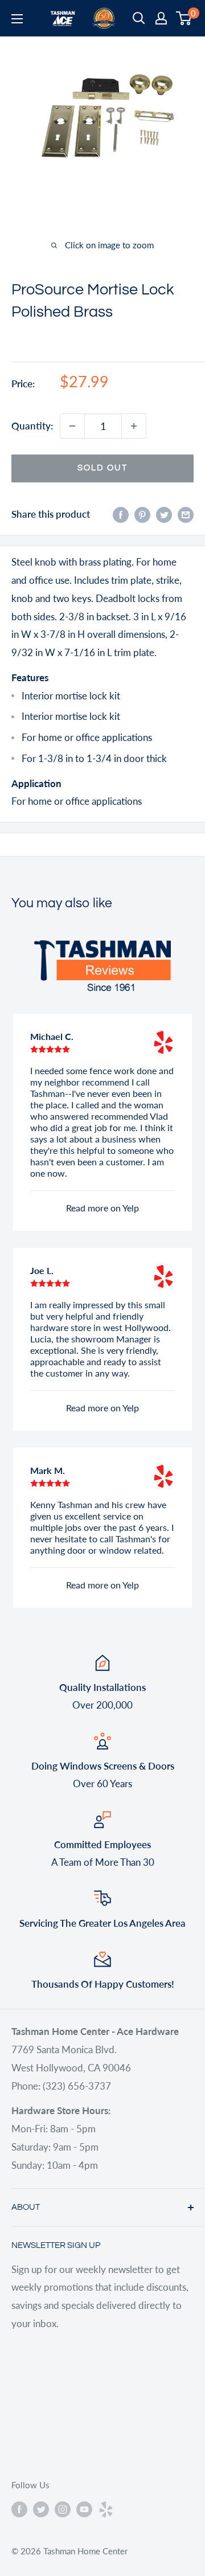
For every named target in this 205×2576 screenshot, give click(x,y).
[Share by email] (186, 514)
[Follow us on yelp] (106, 2509)
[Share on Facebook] (121, 514)
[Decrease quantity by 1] (72, 426)
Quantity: (32, 426)
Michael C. (52, 1036)
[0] (184, 18)
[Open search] (139, 18)
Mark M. (48, 1470)
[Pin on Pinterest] (142, 514)
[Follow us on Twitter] (41, 2509)
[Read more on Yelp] (163, 1042)
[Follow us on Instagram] (63, 2509)
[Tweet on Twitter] (164, 514)
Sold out (102, 468)
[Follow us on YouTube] (84, 2509)
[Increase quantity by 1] (134, 426)
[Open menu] (17, 19)
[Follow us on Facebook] (19, 2509)
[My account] (161, 18)
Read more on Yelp (102, 1208)
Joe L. (42, 1270)
